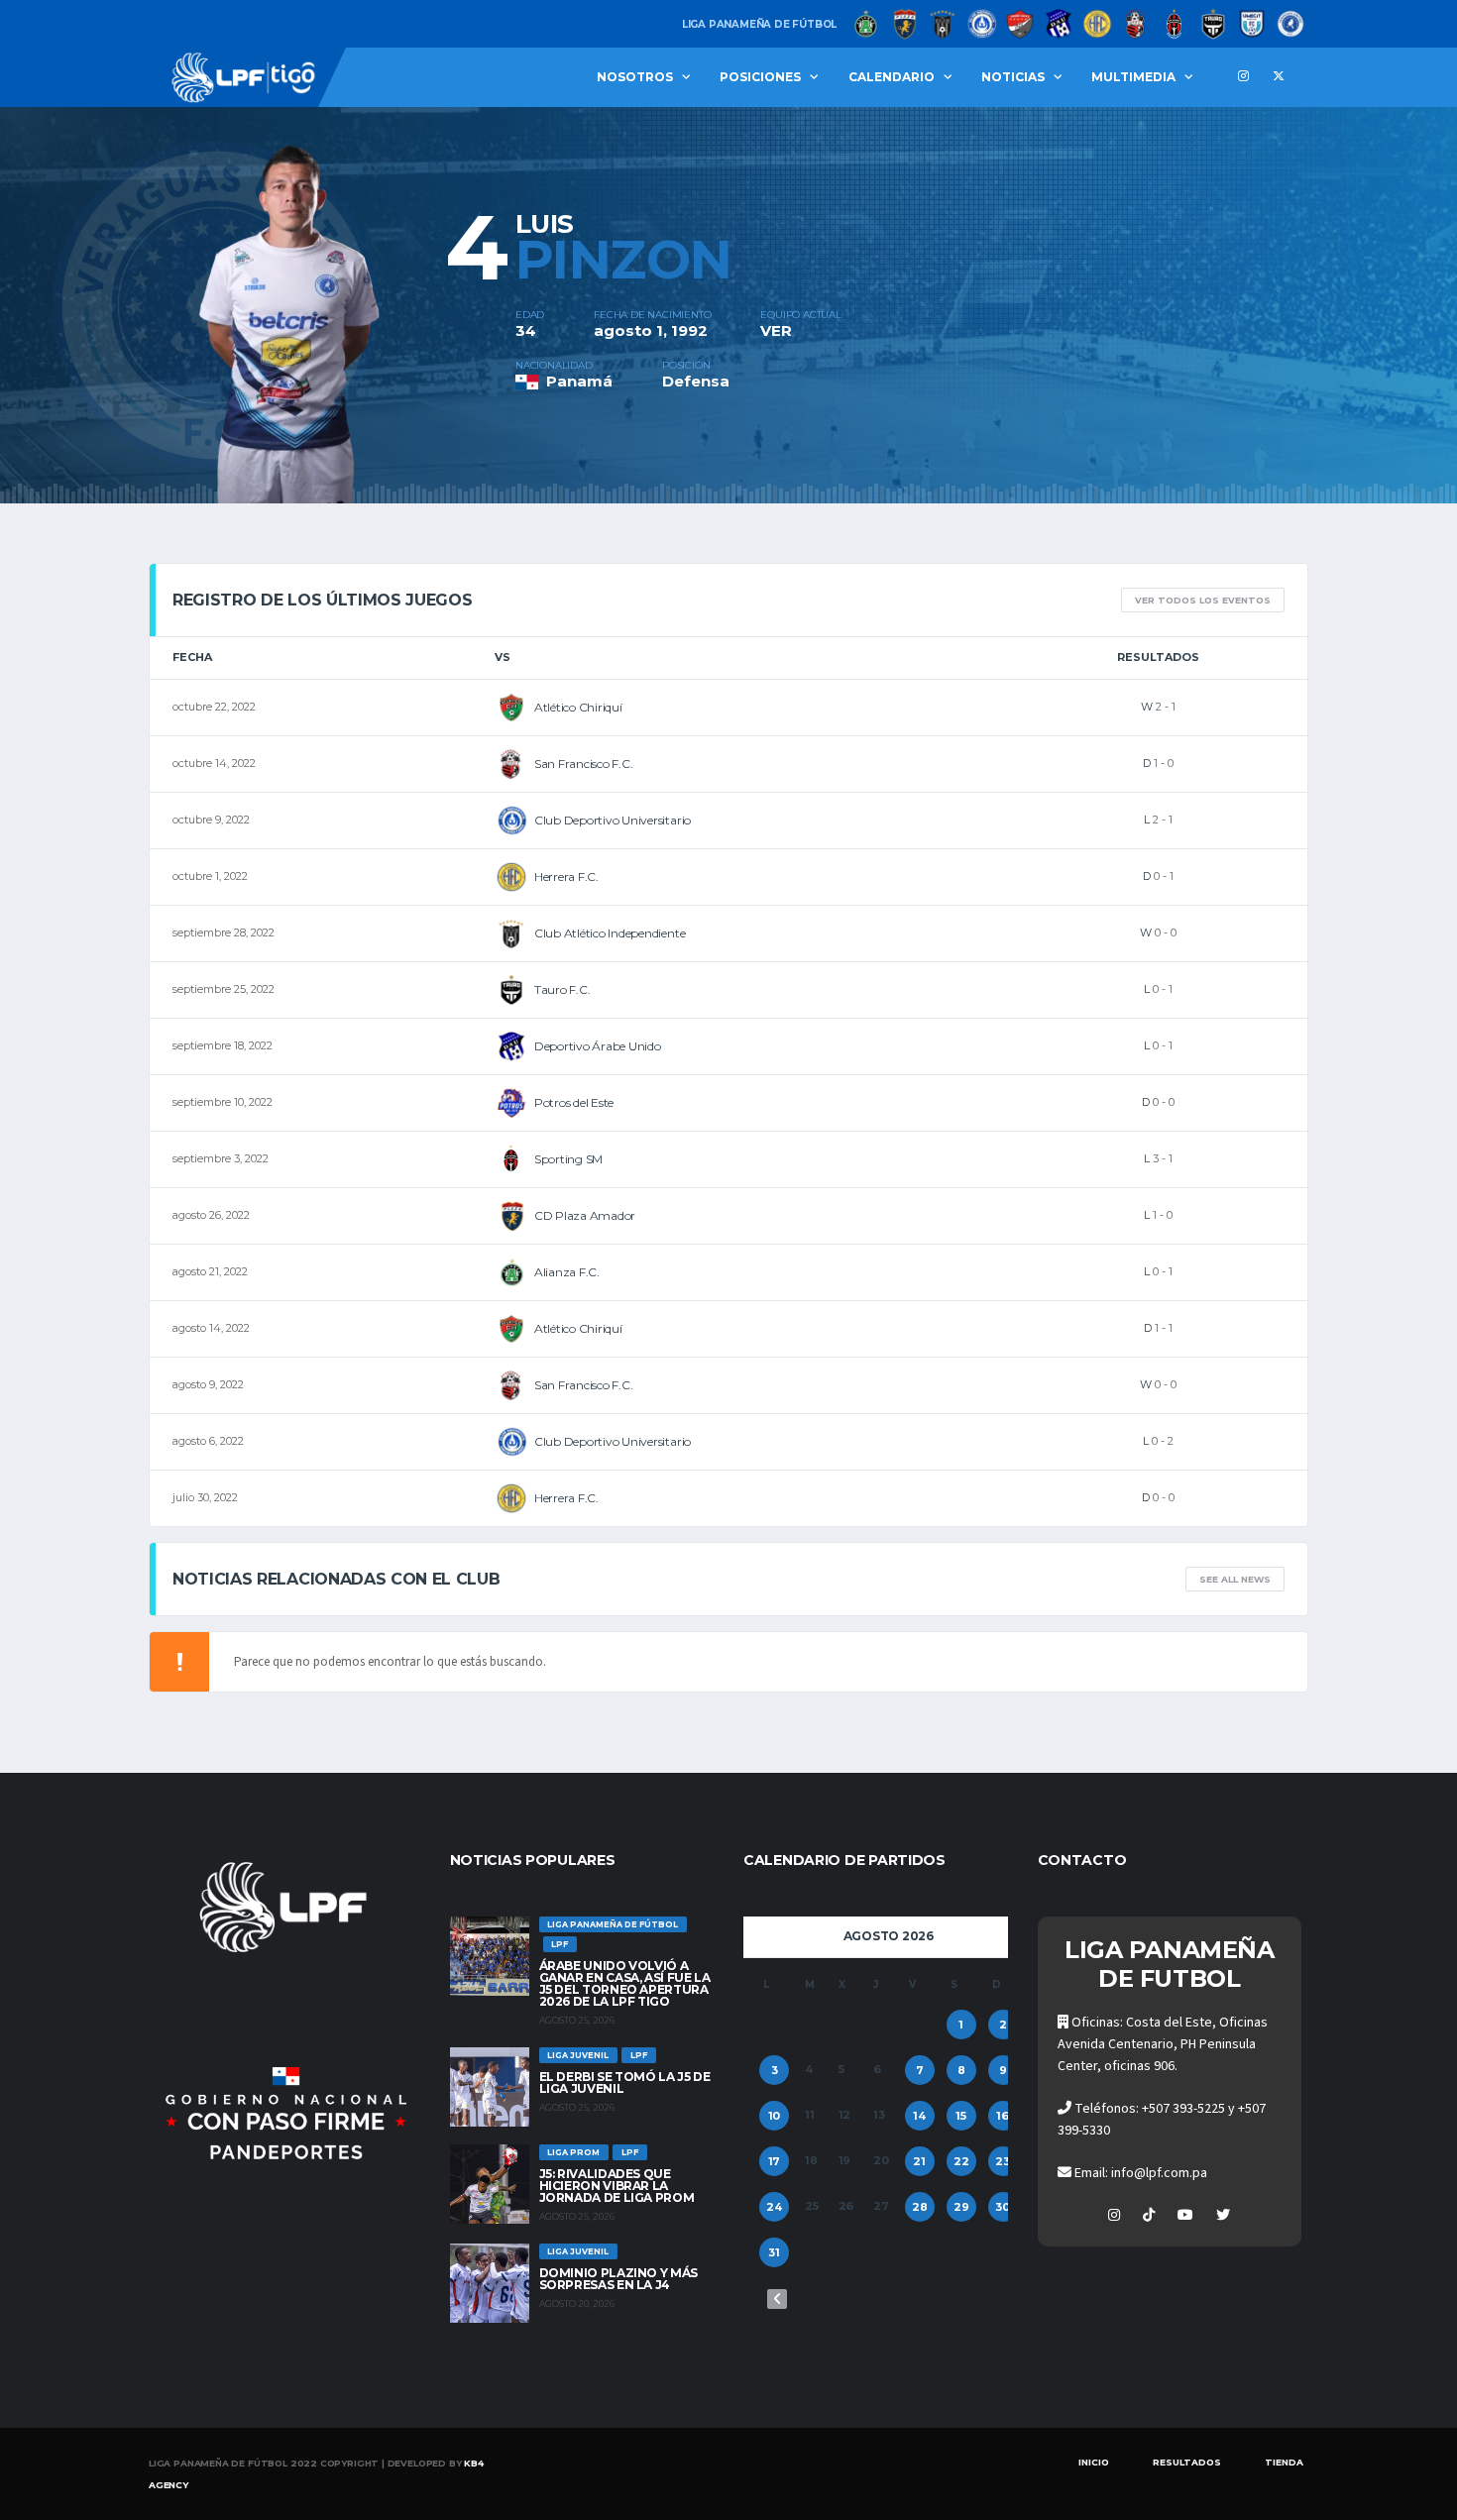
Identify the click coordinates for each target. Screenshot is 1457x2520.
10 (775, 2116)
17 (775, 2161)
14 (919, 2116)
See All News (1235, 1579)
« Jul (777, 2299)
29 (961, 2207)
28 (920, 2207)
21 (919, 2161)
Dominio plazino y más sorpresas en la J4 (618, 2279)
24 (774, 2207)
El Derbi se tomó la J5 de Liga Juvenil (625, 2082)
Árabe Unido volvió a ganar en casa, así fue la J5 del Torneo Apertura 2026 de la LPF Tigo (625, 1983)
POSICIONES (760, 77)
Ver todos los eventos (1203, 600)
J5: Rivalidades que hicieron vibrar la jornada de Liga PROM (617, 2186)
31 (774, 2252)
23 (1003, 2161)
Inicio (1094, 2462)
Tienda (1284, 2462)
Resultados (1187, 2462)
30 (1003, 2207)
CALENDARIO (892, 77)
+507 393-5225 (1183, 2109)
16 (1003, 2116)
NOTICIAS (1013, 77)
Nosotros (635, 77)
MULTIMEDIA (1133, 77)
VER (776, 330)
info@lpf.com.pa (1159, 2173)
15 (961, 2116)
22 (961, 2161)
